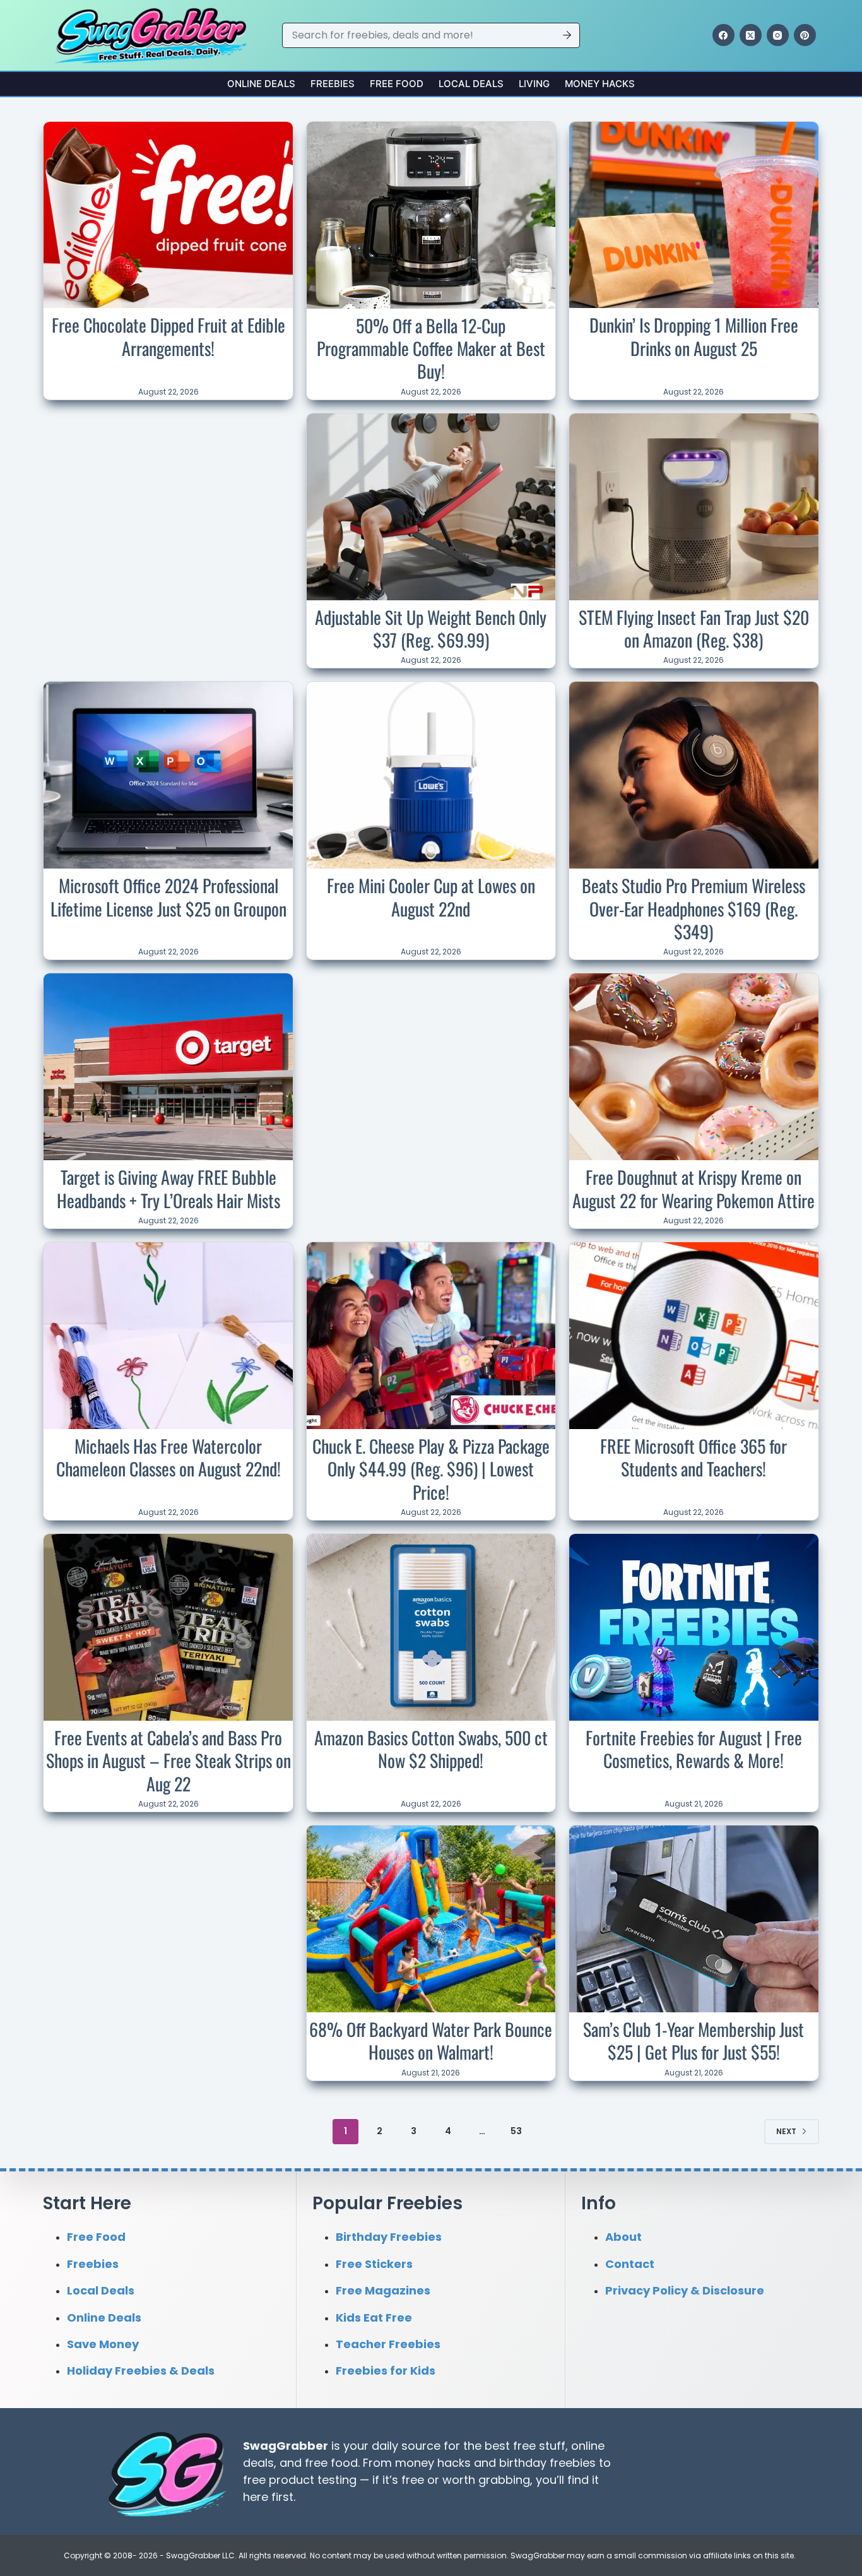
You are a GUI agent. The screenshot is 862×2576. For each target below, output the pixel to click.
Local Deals (471, 84)
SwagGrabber (286, 2446)
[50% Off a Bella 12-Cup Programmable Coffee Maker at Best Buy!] (431, 215)
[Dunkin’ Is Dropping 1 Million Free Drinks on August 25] (694, 215)
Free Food (397, 84)
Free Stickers (374, 2263)
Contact (630, 2263)
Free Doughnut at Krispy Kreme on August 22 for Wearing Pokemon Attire (694, 1188)
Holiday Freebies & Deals (141, 2371)
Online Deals (261, 84)
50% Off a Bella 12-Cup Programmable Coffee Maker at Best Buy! (431, 348)
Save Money (103, 2344)
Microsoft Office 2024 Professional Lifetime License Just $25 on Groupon (168, 897)
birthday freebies (547, 2463)
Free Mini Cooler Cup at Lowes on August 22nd (431, 897)
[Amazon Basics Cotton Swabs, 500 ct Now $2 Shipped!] (431, 1627)
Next (786, 2131)
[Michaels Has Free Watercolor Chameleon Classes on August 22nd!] (168, 1336)
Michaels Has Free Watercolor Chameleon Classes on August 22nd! (168, 1457)
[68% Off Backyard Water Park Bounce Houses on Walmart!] (431, 1919)
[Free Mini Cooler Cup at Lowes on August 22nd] (431, 775)
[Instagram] (778, 35)
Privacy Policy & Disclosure (685, 2290)
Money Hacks (600, 84)
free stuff (539, 2446)
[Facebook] (723, 35)
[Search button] (567, 35)
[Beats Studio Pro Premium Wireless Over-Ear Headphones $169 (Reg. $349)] (694, 775)
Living (534, 84)
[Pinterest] (805, 35)
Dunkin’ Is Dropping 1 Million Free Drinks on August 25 (694, 336)
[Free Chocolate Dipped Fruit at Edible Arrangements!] (168, 215)
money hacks (433, 2463)
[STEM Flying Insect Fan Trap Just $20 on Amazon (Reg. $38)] (694, 507)
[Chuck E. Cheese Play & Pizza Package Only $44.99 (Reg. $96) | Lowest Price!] (431, 1336)
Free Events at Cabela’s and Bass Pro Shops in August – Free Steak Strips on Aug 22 (168, 1760)
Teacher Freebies (388, 2344)
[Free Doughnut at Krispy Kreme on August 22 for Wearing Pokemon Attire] (694, 1067)
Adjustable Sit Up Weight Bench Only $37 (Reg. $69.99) (431, 628)
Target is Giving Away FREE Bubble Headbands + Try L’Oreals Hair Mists (168, 1188)
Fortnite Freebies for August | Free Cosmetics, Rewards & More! (694, 1749)
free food (331, 2463)
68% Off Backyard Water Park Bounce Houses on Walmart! (431, 2040)
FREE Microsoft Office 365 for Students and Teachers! (694, 1457)
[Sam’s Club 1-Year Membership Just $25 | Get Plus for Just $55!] (694, 1919)
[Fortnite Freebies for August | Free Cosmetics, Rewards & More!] (694, 1627)
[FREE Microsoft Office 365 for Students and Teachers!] (694, 1336)
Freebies (333, 84)
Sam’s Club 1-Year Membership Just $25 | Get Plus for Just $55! (694, 2040)
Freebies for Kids (386, 2371)
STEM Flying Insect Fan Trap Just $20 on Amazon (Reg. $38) (694, 628)
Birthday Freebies (389, 2237)
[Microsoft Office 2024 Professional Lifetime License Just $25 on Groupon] (168, 775)
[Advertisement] (168, 497)
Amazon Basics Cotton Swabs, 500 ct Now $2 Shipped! (431, 1749)
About (623, 2237)
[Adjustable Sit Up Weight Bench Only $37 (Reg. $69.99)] (431, 507)
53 (516, 2131)
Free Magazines (383, 2290)
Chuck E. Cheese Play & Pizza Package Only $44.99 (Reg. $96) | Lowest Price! (431, 1469)
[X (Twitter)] (751, 35)
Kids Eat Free (374, 2317)
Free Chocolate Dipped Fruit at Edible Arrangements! (168, 336)
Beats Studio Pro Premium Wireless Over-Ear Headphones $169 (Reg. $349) (694, 908)
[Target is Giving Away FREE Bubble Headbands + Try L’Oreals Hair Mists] (168, 1067)
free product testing (300, 2480)
